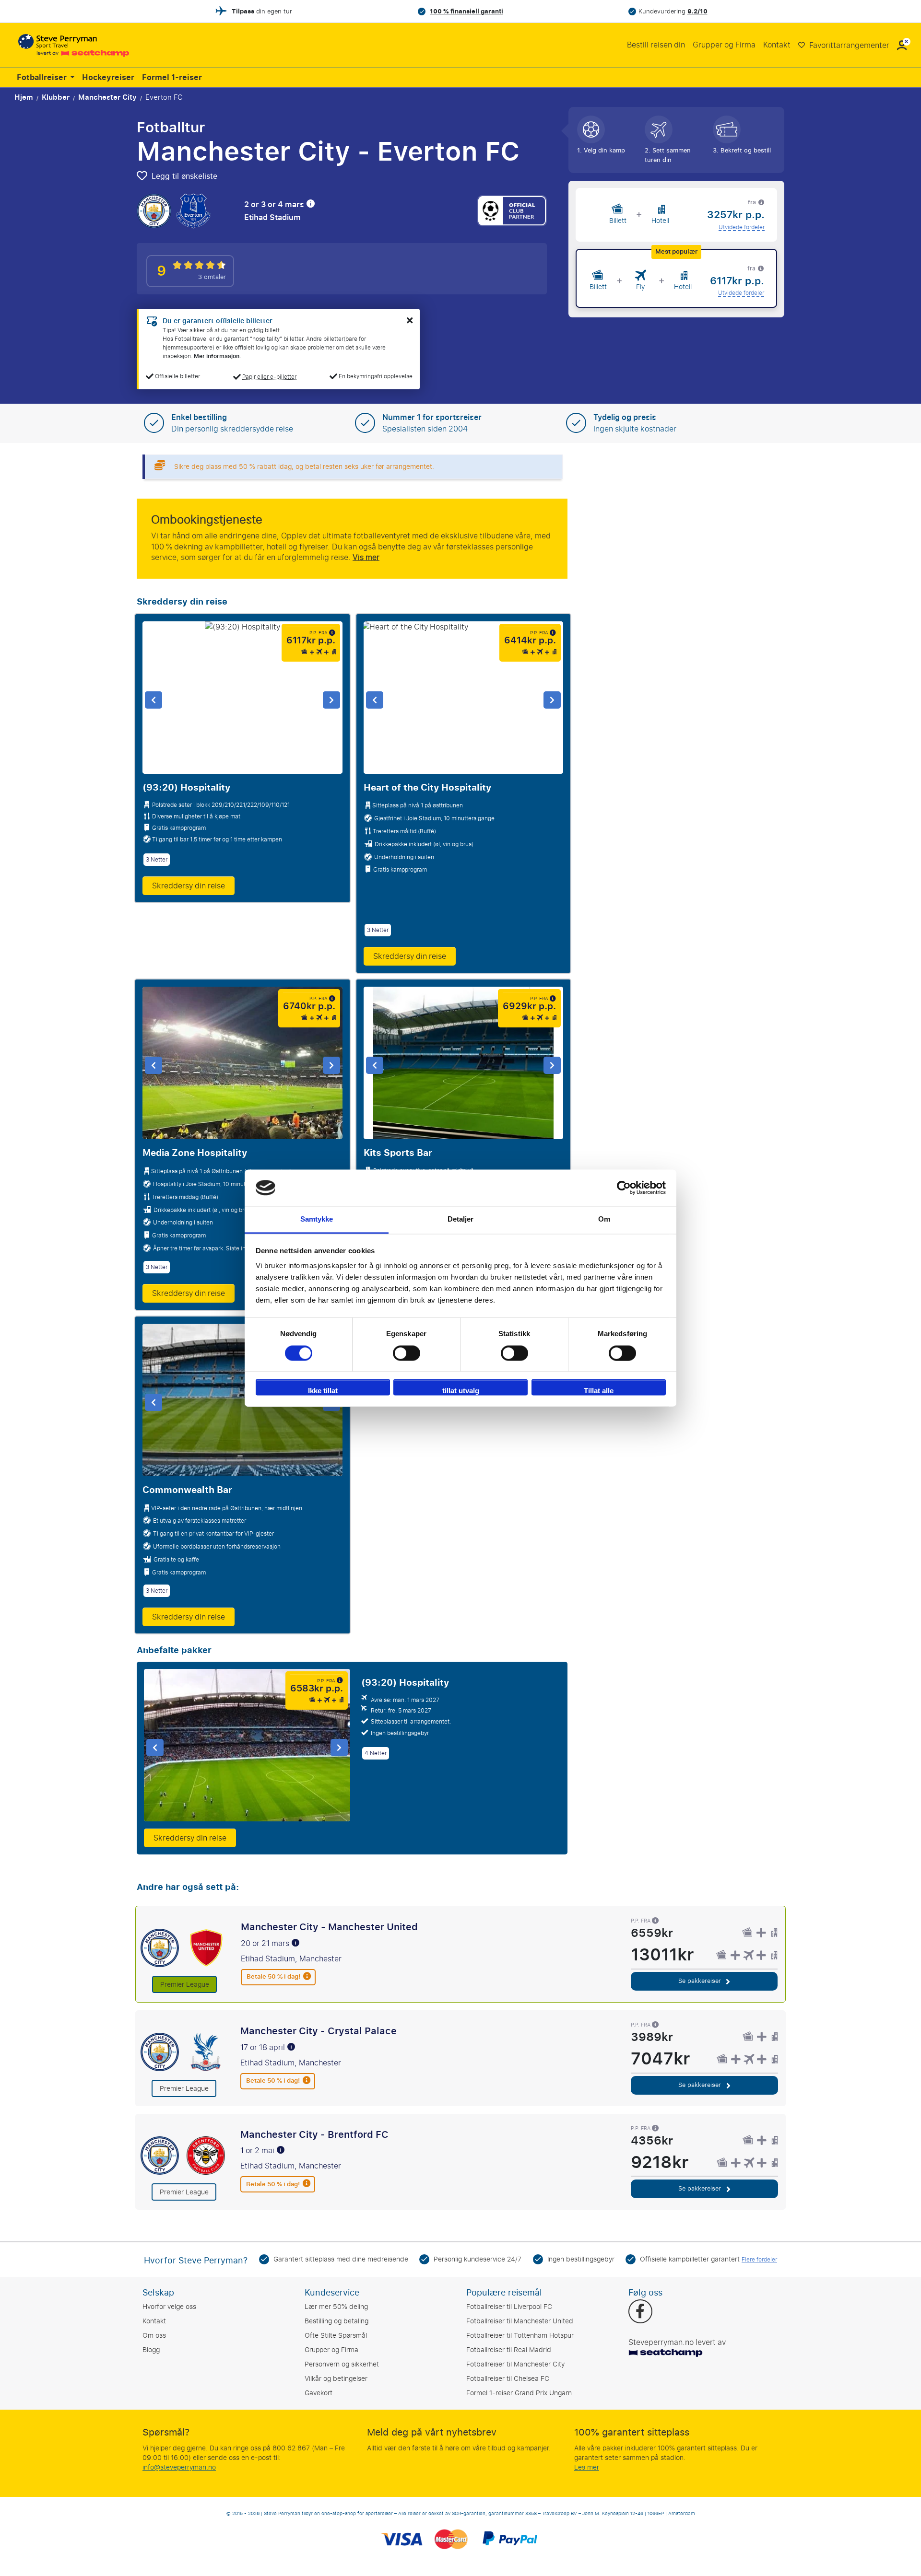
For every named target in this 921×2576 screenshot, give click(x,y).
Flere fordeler (759, 2260)
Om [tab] (604, 1219)
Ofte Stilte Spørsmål (336, 2336)
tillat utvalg (461, 1391)
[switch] (407, 1353)
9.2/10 (697, 11)
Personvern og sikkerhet (342, 2364)
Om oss (154, 2336)
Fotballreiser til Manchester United (520, 2321)
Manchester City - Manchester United (329, 1927)
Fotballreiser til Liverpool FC (509, 2307)
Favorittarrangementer (848, 45)
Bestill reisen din (656, 45)
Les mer (587, 2467)
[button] (902, 45)
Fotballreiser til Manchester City (515, 2364)
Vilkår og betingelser (336, 2379)
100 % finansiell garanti (466, 11)
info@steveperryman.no (179, 2467)
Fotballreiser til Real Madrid (509, 2350)
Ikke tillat (323, 1391)
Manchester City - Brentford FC (314, 2134)
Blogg (151, 2350)
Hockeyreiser (108, 78)
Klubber (56, 97)
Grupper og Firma (724, 45)
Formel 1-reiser (172, 78)
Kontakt (777, 45)
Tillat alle (599, 1391)
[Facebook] (640, 2312)
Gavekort (319, 2393)
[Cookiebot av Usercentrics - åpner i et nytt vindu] (624, 1188)
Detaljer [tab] (461, 1219)
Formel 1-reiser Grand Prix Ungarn (519, 2393)
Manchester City (107, 97)
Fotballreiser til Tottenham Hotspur (520, 2336)
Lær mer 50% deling (336, 2307)
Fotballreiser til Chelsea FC (508, 2379)
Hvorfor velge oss (169, 2307)
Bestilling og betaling (337, 2321)
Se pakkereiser (701, 1981)
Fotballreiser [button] (43, 78)
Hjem (24, 97)
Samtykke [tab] (317, 1219)
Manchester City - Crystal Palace (319, 2031)
